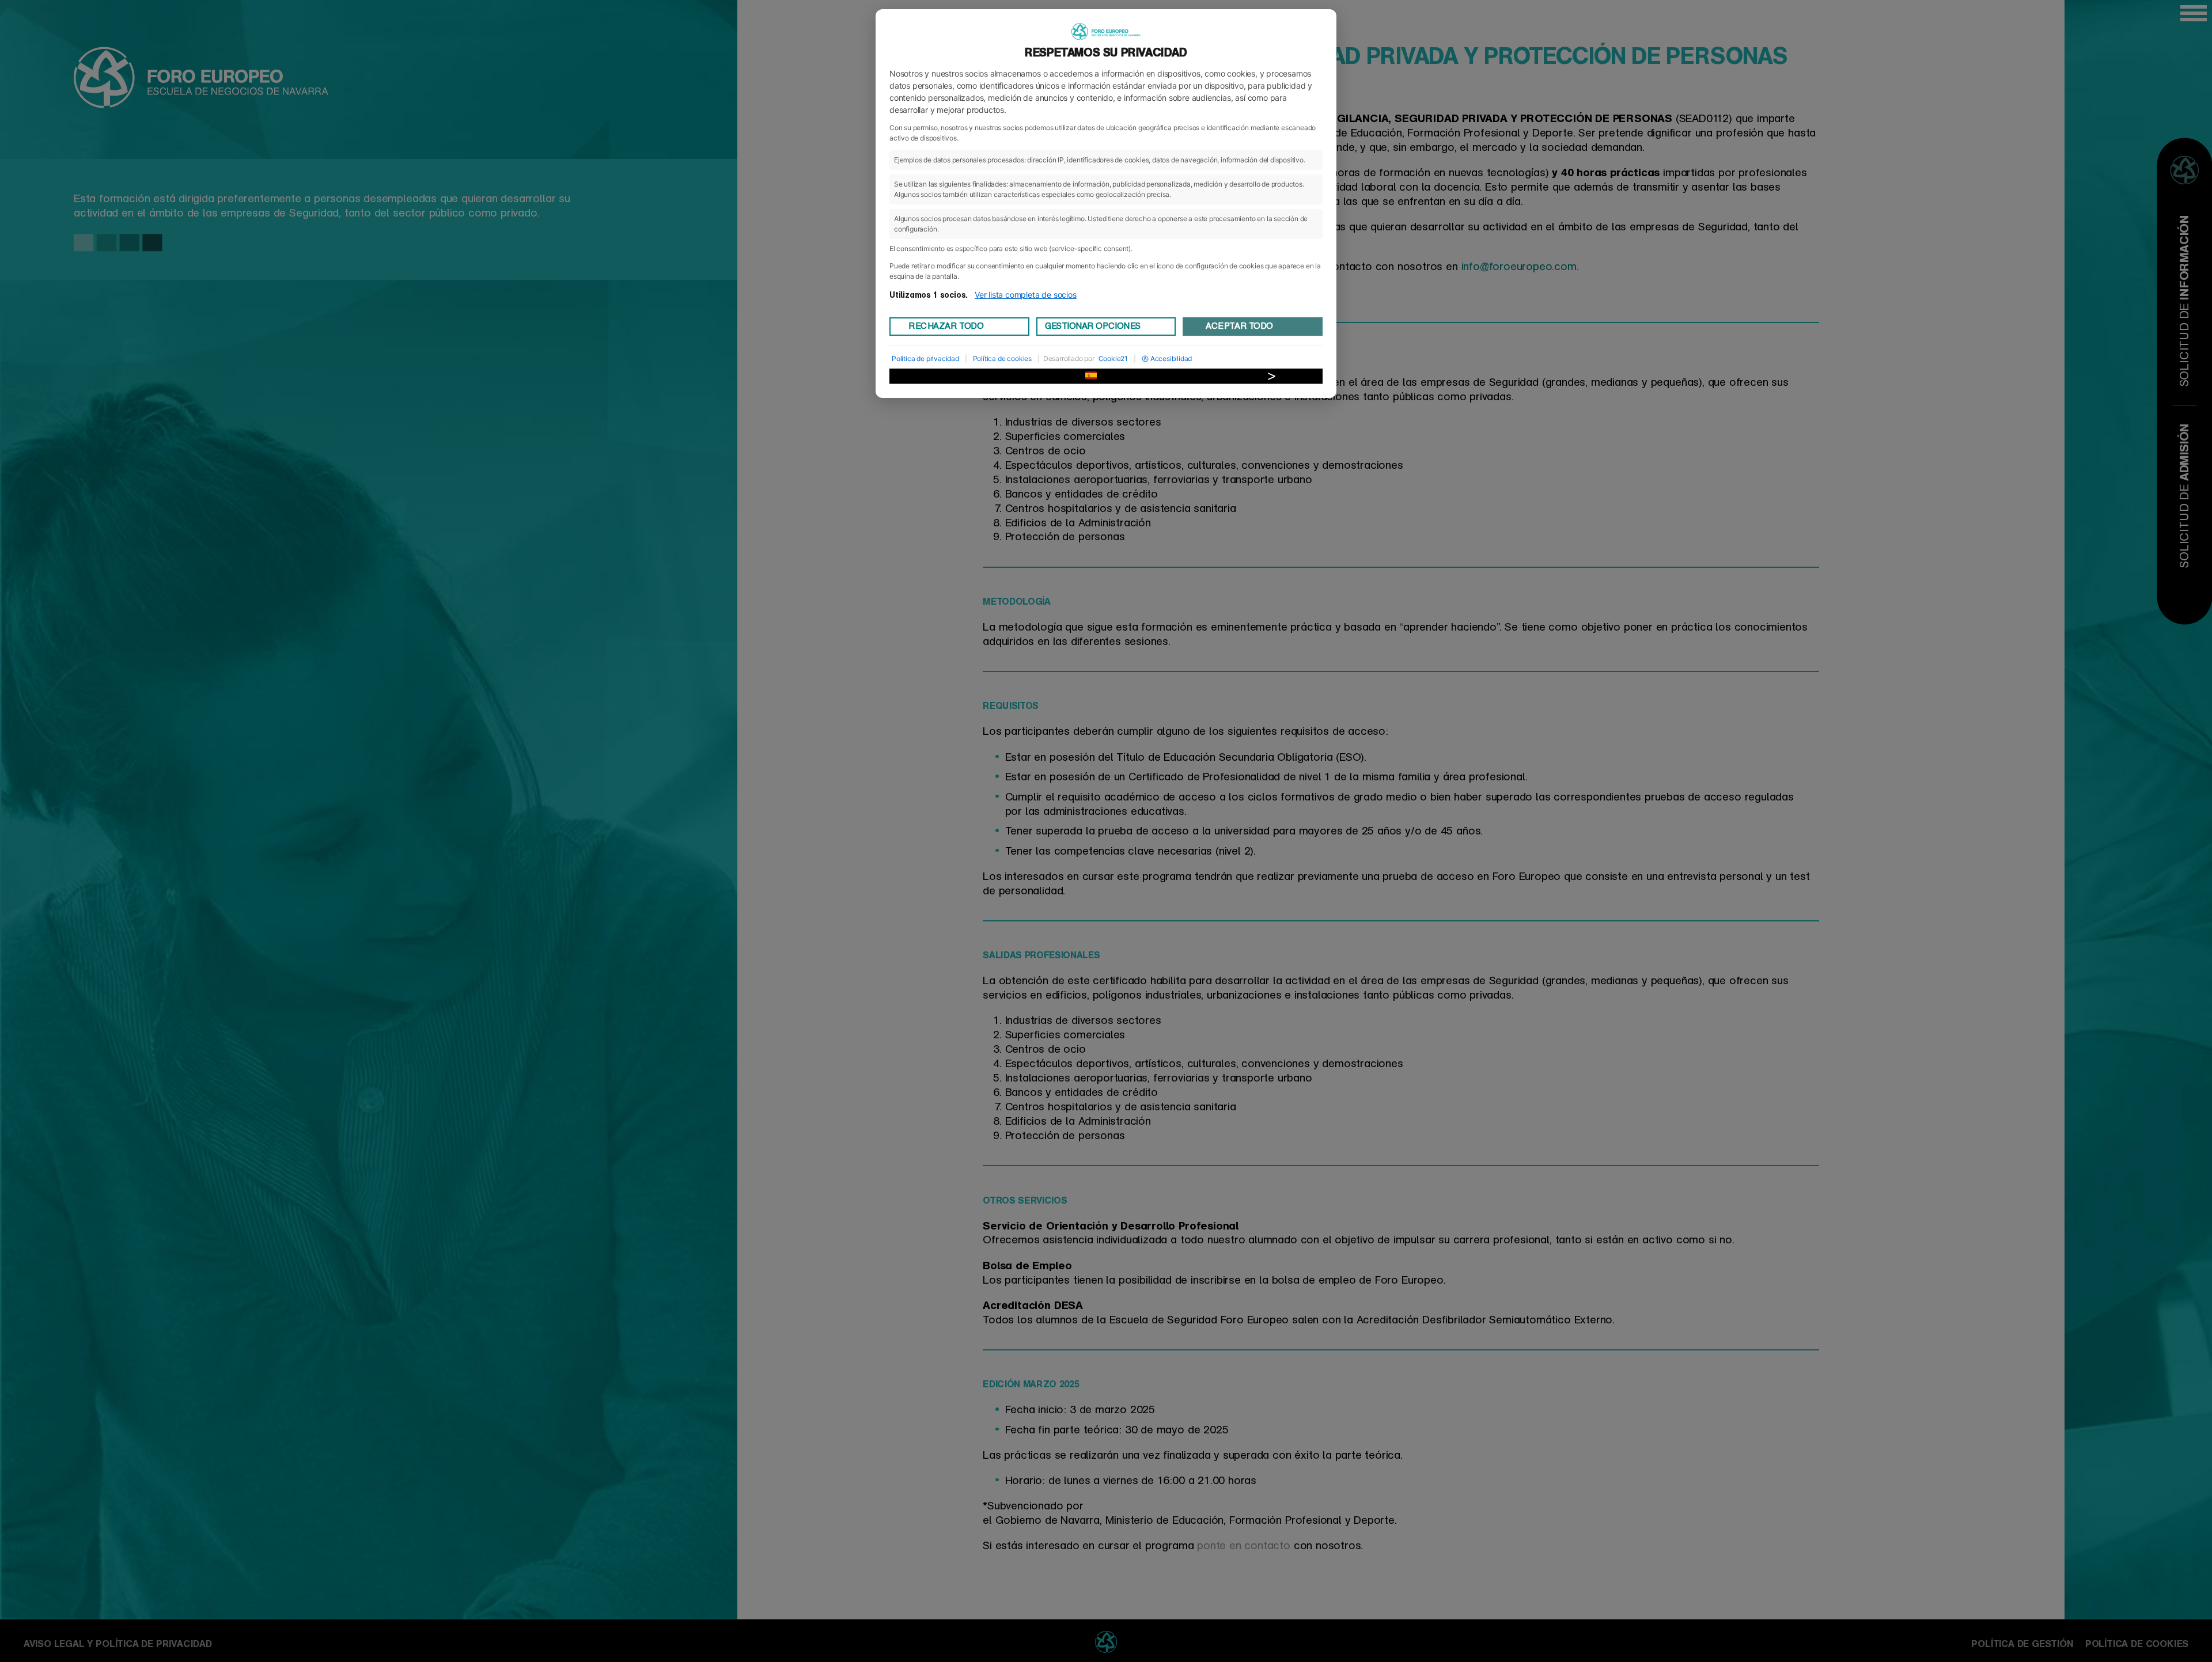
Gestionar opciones (1093, 326)
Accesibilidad (1171, 358)
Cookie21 (1113, 358)
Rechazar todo (946, 326)
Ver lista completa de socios (1026, 295)
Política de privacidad (925, 358)
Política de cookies (1002, 358)
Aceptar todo (1239, 326)
